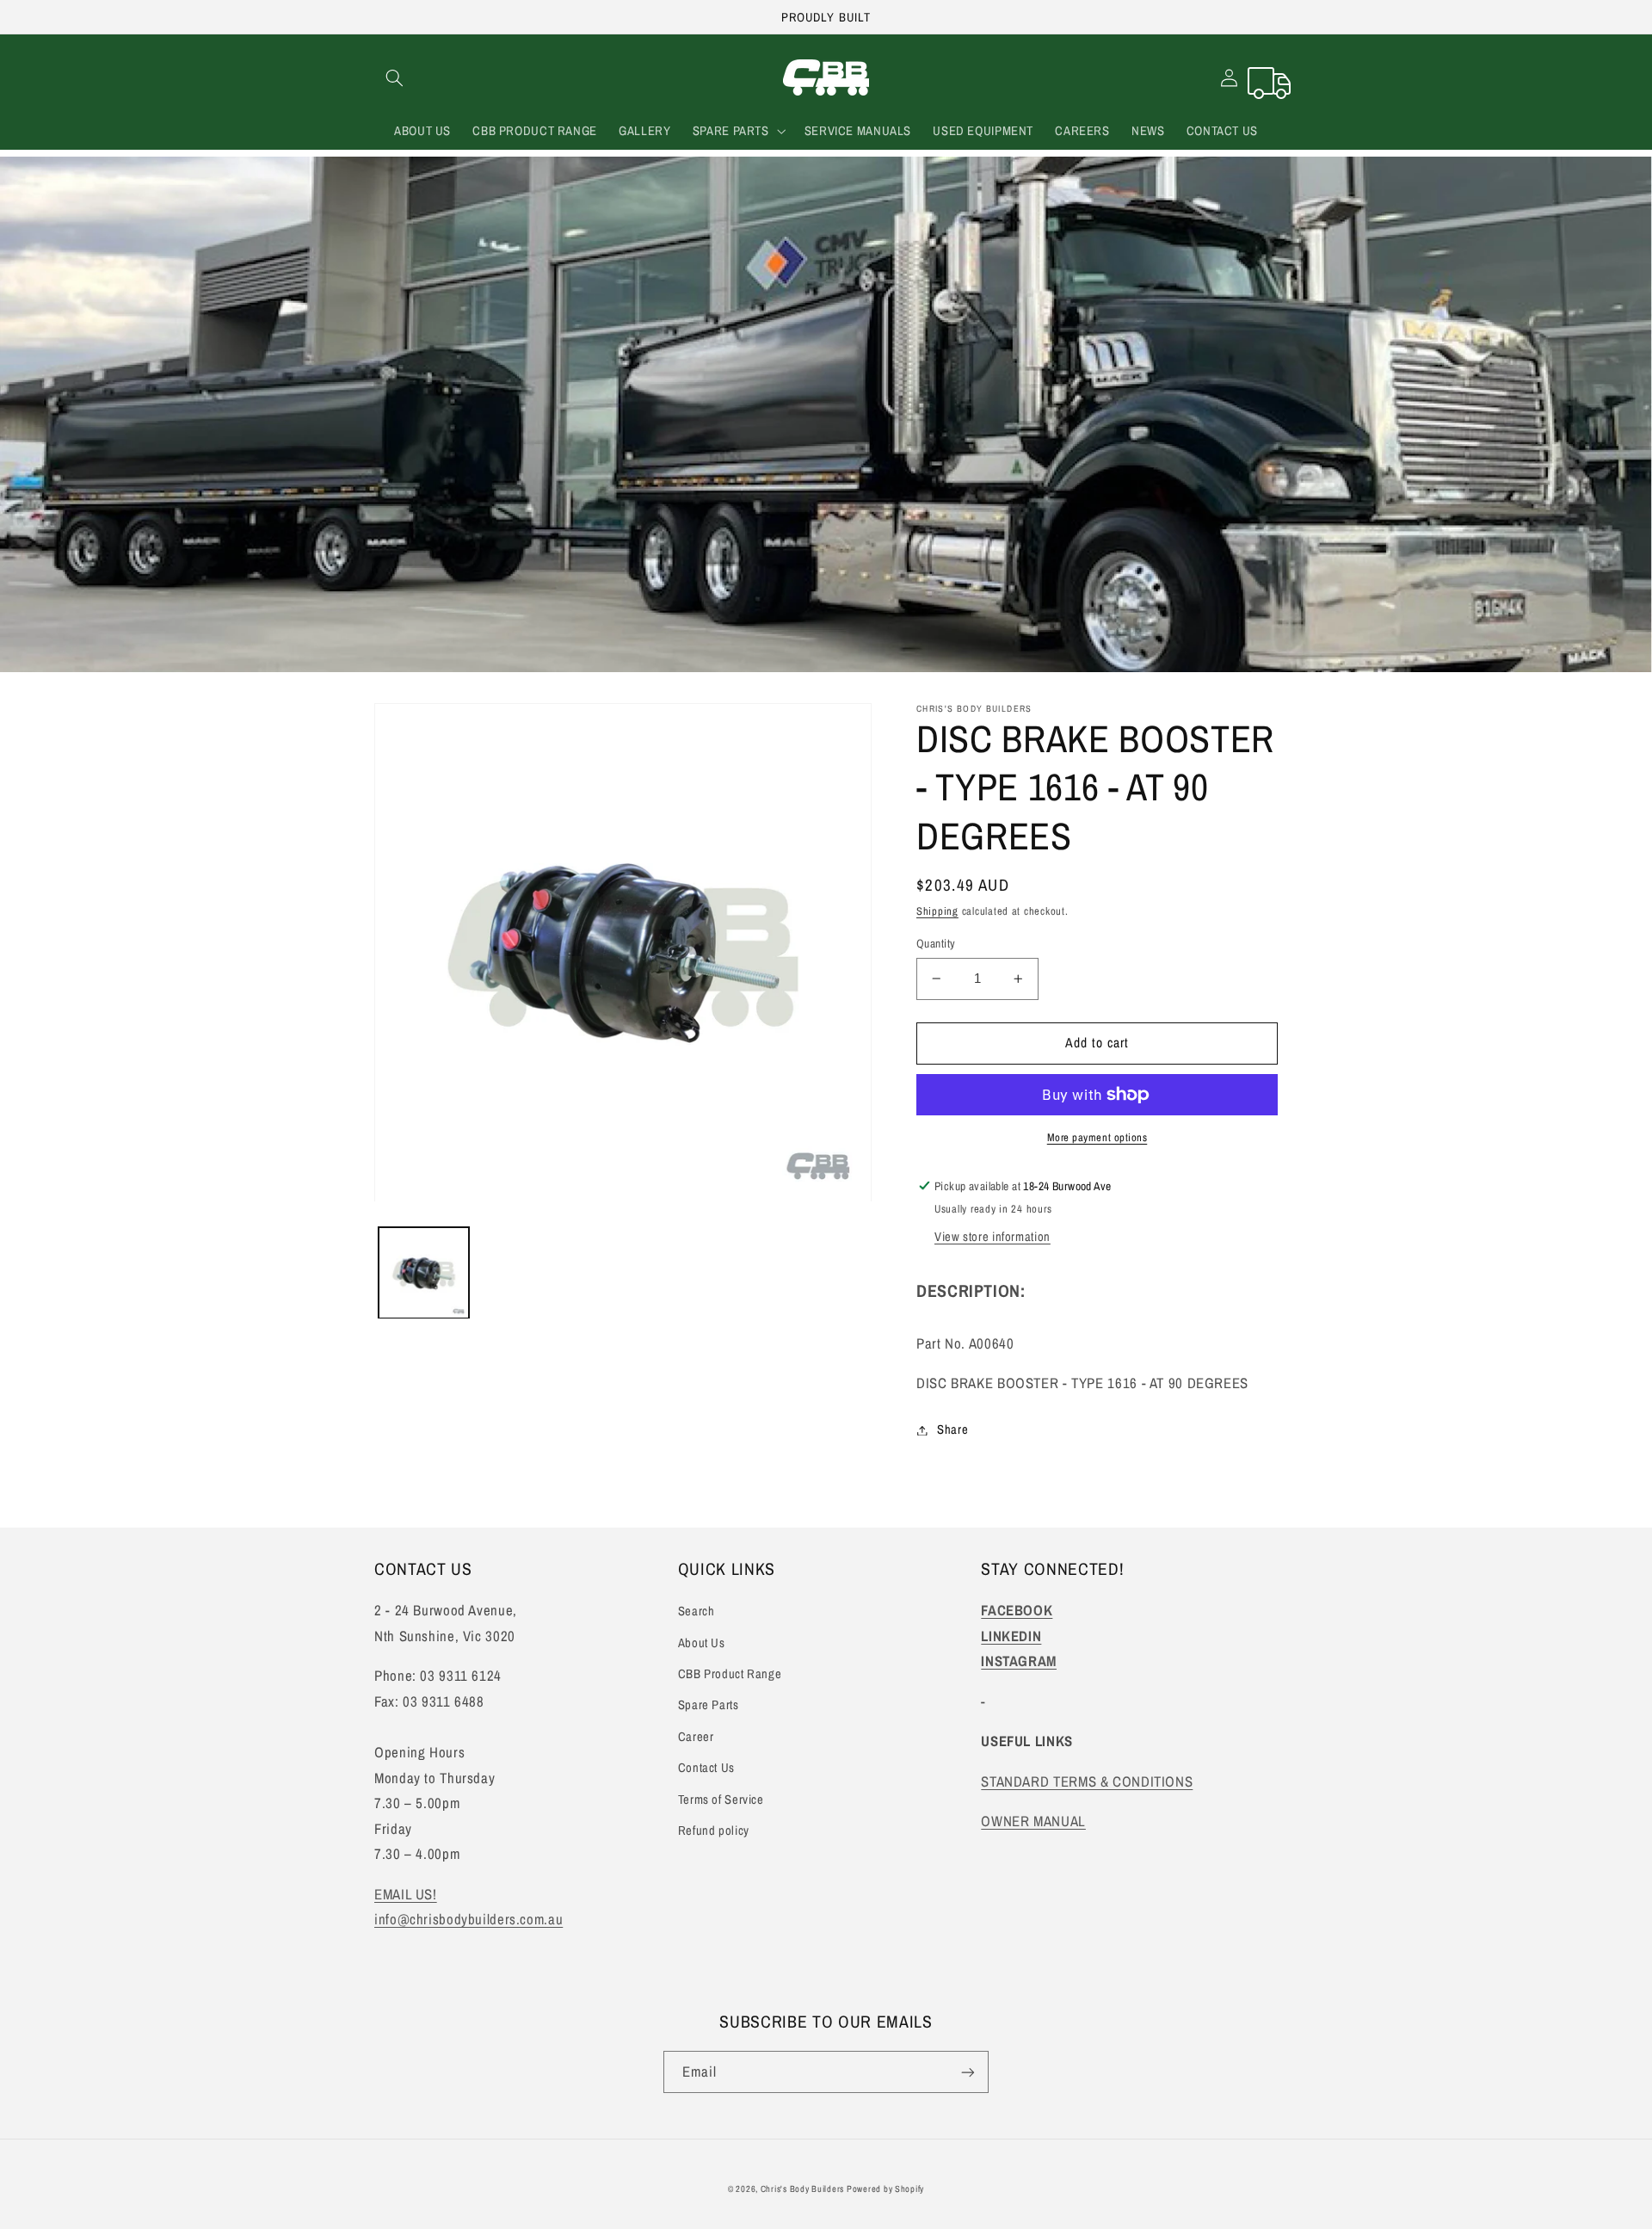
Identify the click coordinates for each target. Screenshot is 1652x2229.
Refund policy (714, 1831)
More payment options (1097, 1137)
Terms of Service (721, 1800)
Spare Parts (709, 1705)
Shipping (937, 911)
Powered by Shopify (885, 2189)
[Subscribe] (968, 2072)
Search (697, 1611)
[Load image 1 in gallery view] (424, 1273)
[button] (394, 77)
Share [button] (952, 1429)
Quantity (936, 943)
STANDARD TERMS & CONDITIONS (1087, 1781)
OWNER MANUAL (1033, 1821)
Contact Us (706, 1768)
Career (696, 1737)
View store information (992, 1237)
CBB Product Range (730, 1674)
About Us (702, 1643)
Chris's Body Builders (804, 2189)
